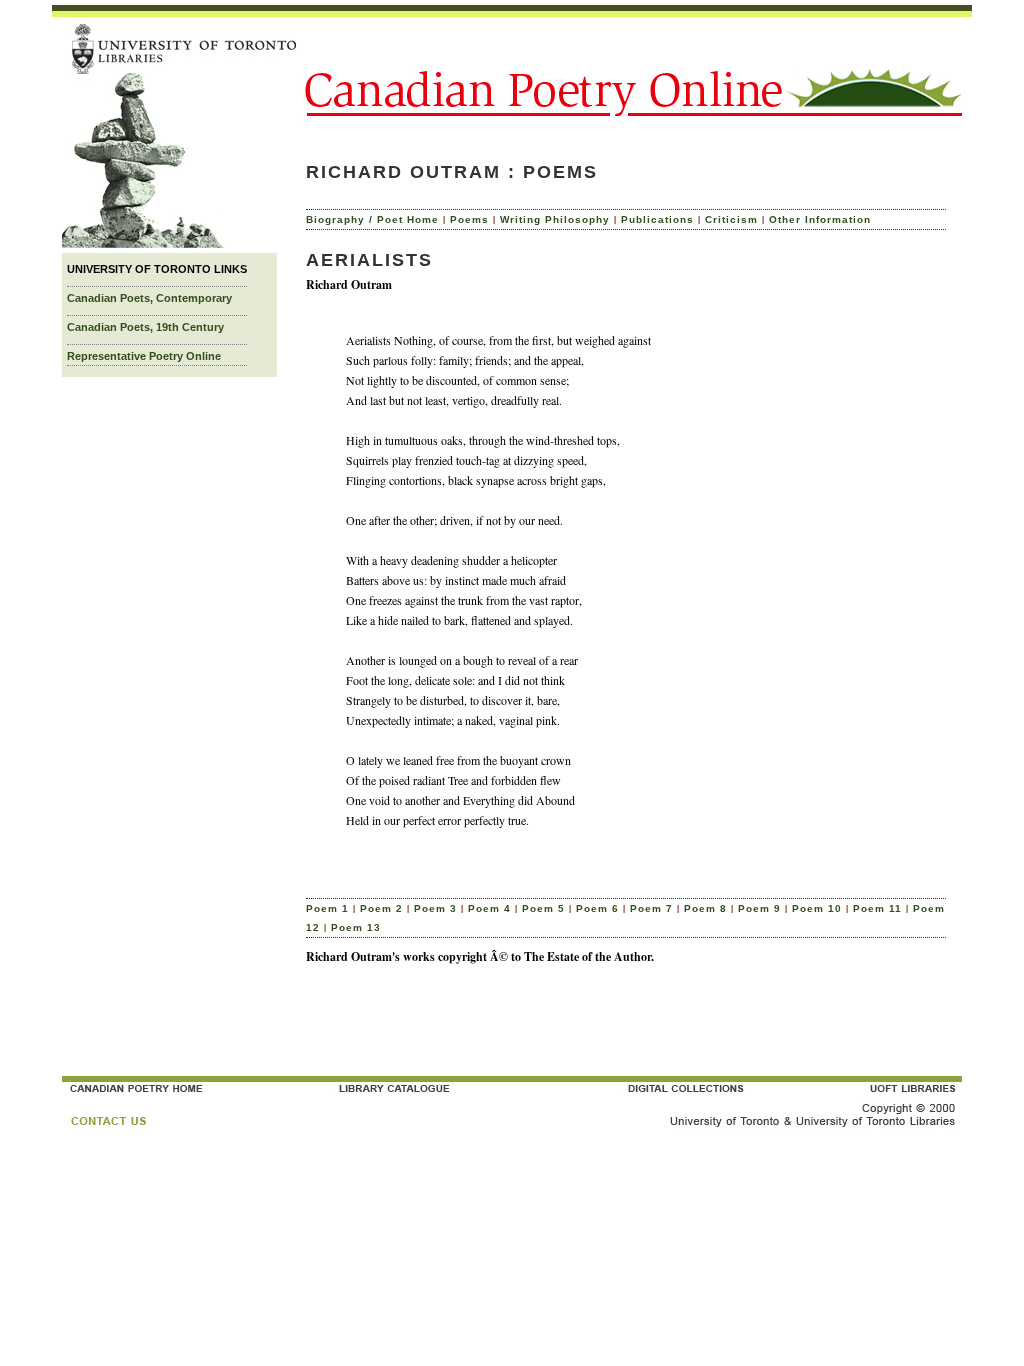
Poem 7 (651, 908)
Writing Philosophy (555, 219)
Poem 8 (705, 908)
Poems (469, 219)
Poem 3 (435, 908)
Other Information (820, 219)
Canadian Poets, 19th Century (145, 327)
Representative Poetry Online (144, 356)
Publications (657, 219)
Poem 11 (877, 908)
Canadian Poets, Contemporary (149, 298)
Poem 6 (597, 908)
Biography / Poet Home (372, 219)
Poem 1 (327, 908)
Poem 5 (543, 908)
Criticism (731, 219)
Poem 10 (817, 908)
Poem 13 (356, 927)
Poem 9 (759, 908)
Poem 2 (381, 908)
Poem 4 (489, 908)
